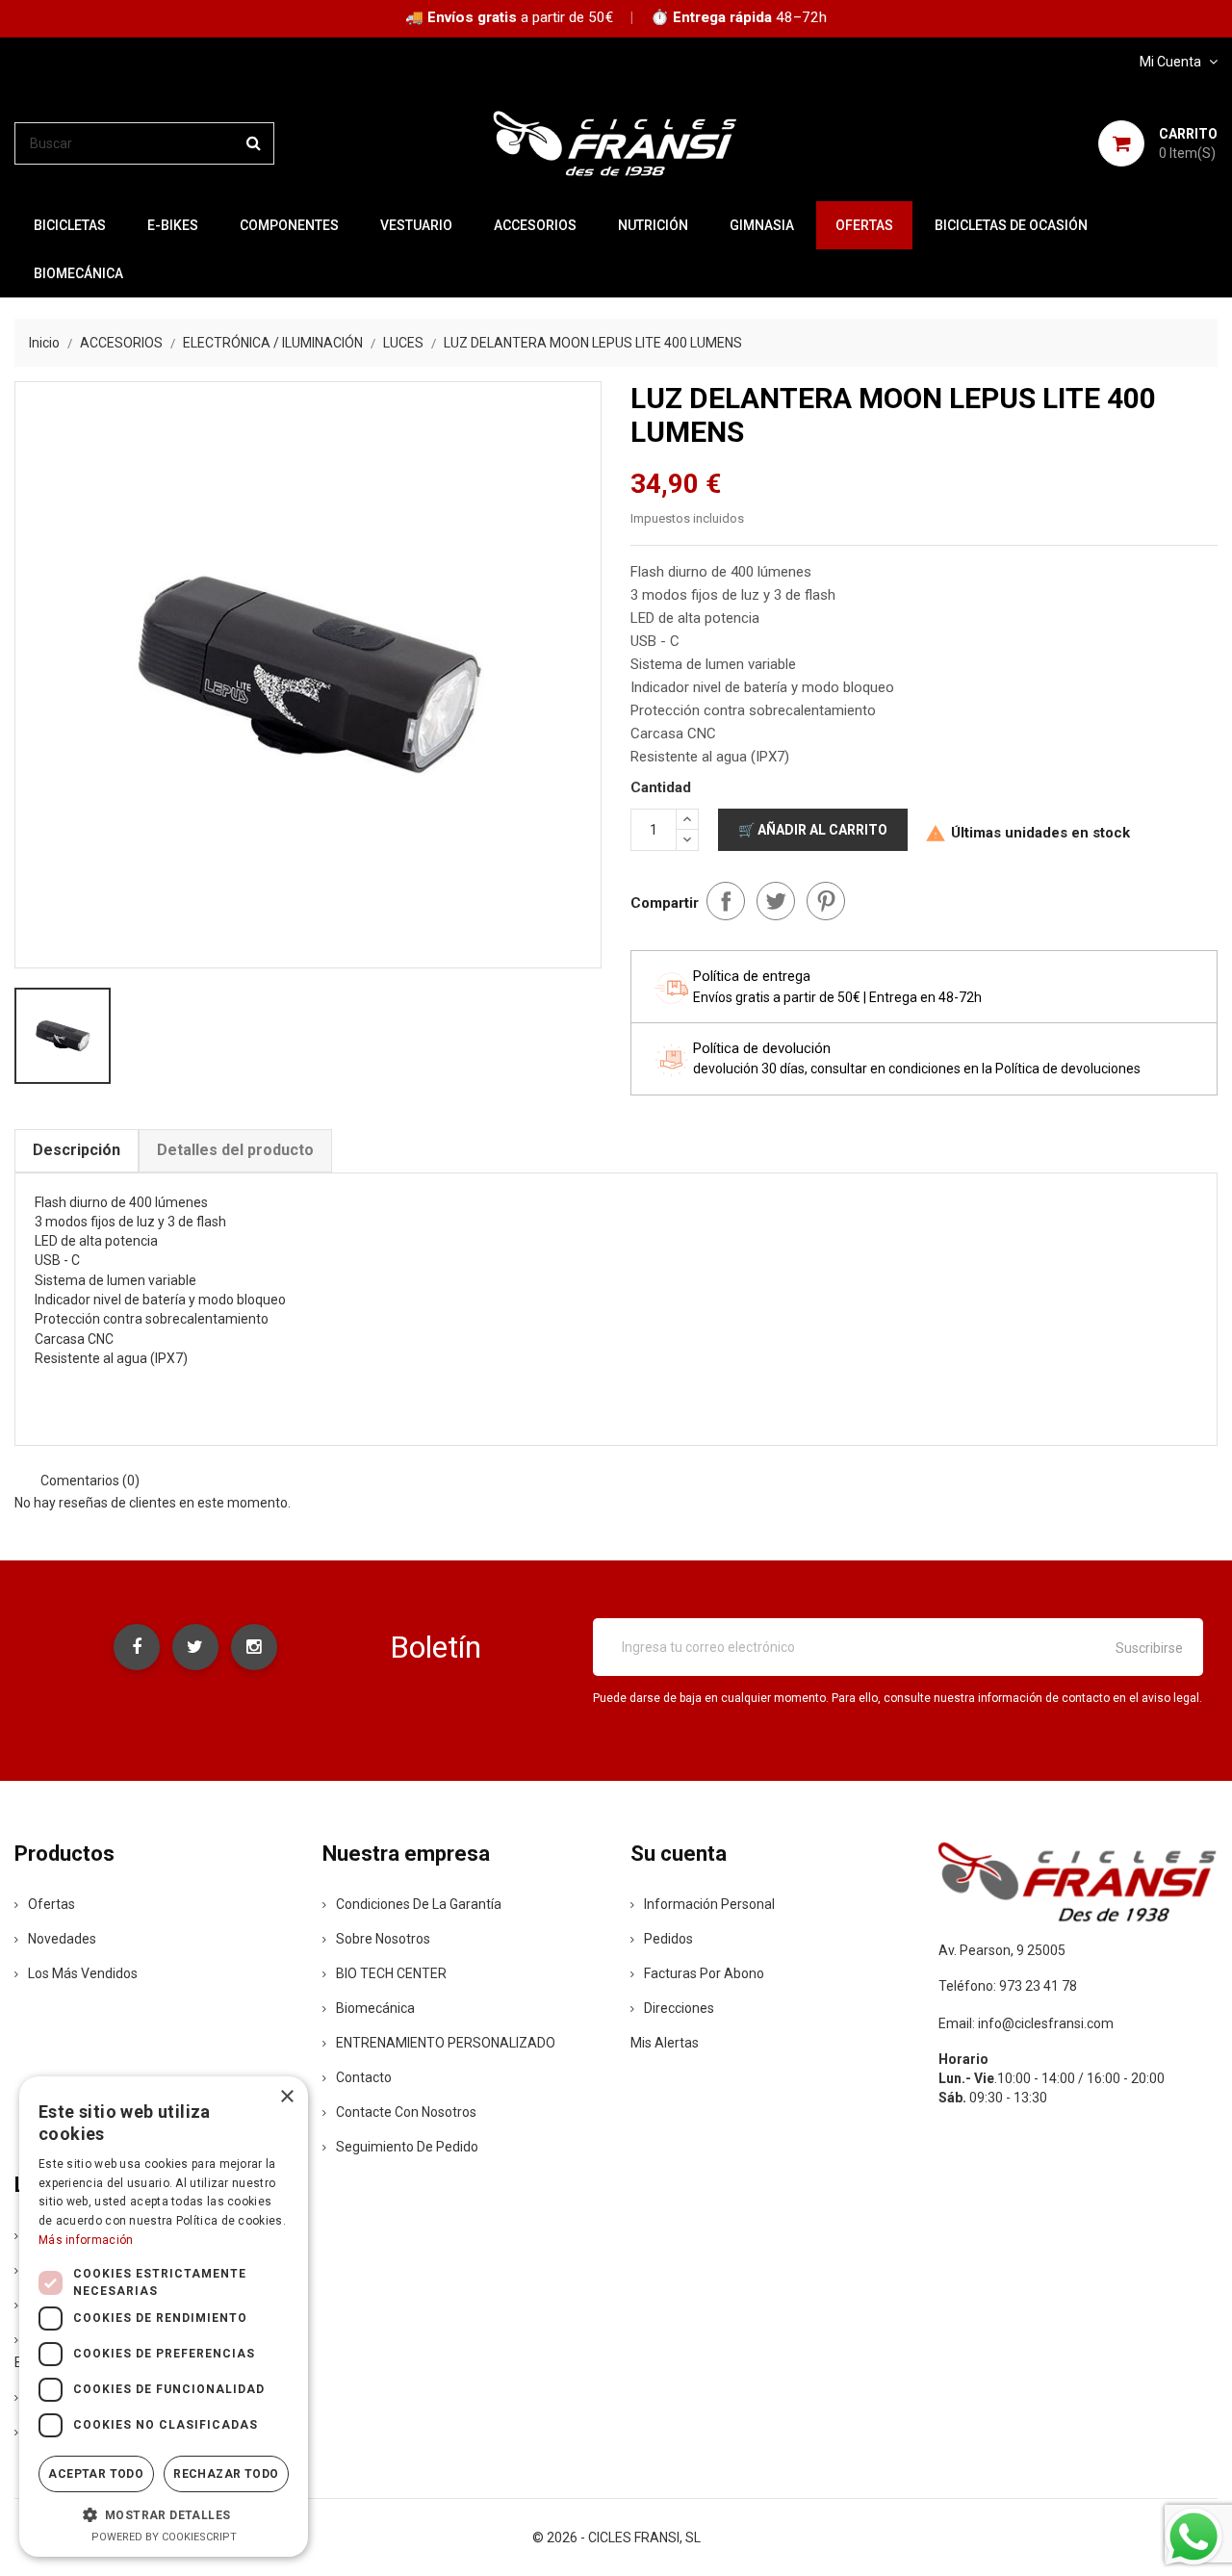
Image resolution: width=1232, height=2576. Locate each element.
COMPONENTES (289, 225)
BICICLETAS (70, 225)
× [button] (286, 2097)
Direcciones (679, 2008)
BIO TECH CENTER (391, 1973)
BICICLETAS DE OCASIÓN (1011, 225)
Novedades (62, 1939)
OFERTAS (864, 225)
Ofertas (51, 1904)
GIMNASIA (762, 225)
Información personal (709, 1904)
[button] (164, 2514)
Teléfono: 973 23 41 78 (1008, 1986)
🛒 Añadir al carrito (813, 830)
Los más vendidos (83, 1973)
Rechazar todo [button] (226, 2474)
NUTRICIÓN (653, 225)
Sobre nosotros (383, 1939)
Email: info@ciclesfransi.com (1026, 2023)
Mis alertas (665, 2043)
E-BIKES (173, 225)
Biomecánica (78, 273)
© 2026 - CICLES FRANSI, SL (616, 2537)
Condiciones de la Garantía (419, 1904)
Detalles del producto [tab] (235, 1150)
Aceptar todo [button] (96, 2474)
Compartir (726, 901)
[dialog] (164, 2317)
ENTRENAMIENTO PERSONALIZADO (446, 2043)
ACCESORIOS (535, 225)
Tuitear (776, 901)
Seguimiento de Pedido (407, 2147)
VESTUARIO (416, 225)
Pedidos (668, 1939)
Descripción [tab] (77, 1150)
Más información (86, 2240)
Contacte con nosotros (406, 2112)
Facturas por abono (704, 1973)
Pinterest (826, 901)
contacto (364, 2077)
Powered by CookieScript (164, 2537)
